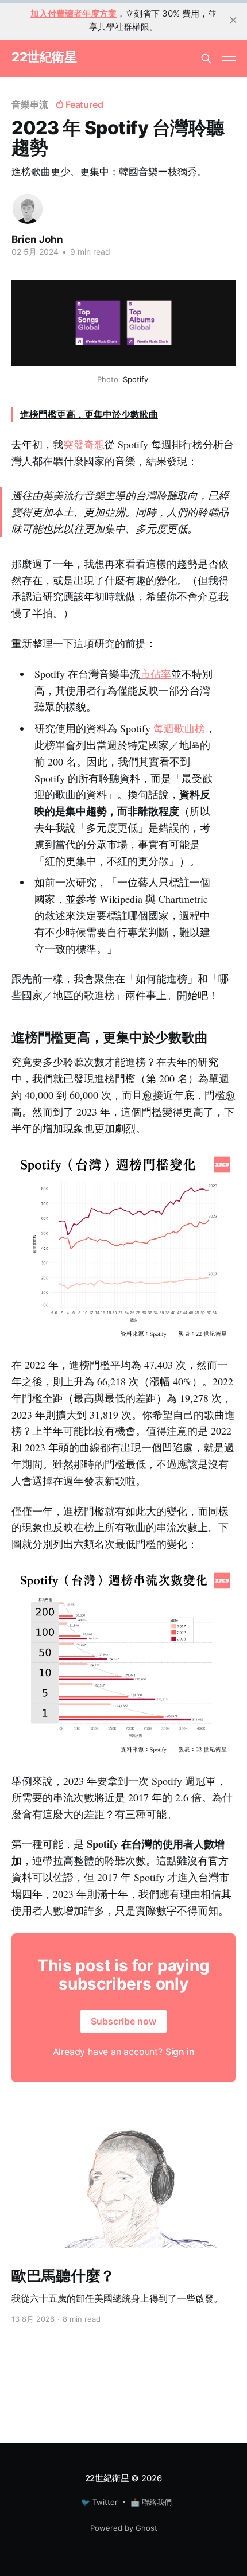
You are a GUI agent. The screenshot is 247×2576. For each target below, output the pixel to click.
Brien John (37, 239)
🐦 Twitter (99, 2502)
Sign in (180, 2052)
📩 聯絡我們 (151, 2502)
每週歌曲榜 (179, 728)
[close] (233, 20)
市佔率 (156, 674)
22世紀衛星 (44, 57)
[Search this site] (206, 59)
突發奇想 (84, 444)
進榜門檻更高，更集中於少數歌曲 (89, 414)
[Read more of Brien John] (28, 209)
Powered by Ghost (124, 2528)
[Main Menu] (229, 59)
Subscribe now (123, 2021)
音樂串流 (30, 104)
